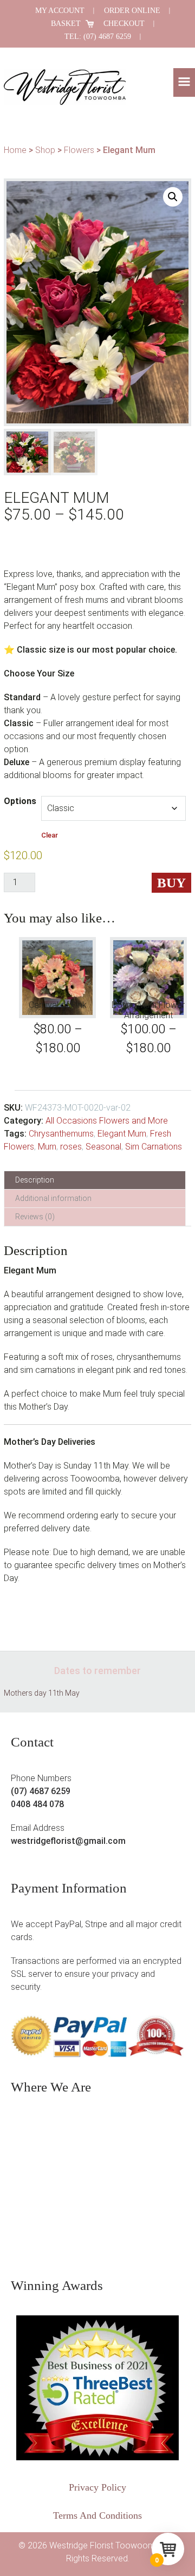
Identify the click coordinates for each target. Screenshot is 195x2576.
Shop (45, 150)
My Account (60, 11)
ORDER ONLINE (132, 11)
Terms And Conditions (97, 2515)
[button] (184, 82)
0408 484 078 (37, 1804)
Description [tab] (35, 1180)
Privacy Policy (97, 2487)
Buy (171, 883)
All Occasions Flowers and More (107, 1121)
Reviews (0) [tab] (35, 1217)
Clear (50, 835)
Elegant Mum (122, 1134)
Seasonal (103, 1147)
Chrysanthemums (61, 1134)
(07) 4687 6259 (41, 1791)
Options (20, 801)
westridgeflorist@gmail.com (68, 1841)
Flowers (79, 150)
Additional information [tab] (53, 1198)
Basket (66, 24)
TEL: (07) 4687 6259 (98, 36)
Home (15, 150)
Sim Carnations (154, 1147)
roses (71, 1147)
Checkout (124, 24)
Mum (47, 1147)
